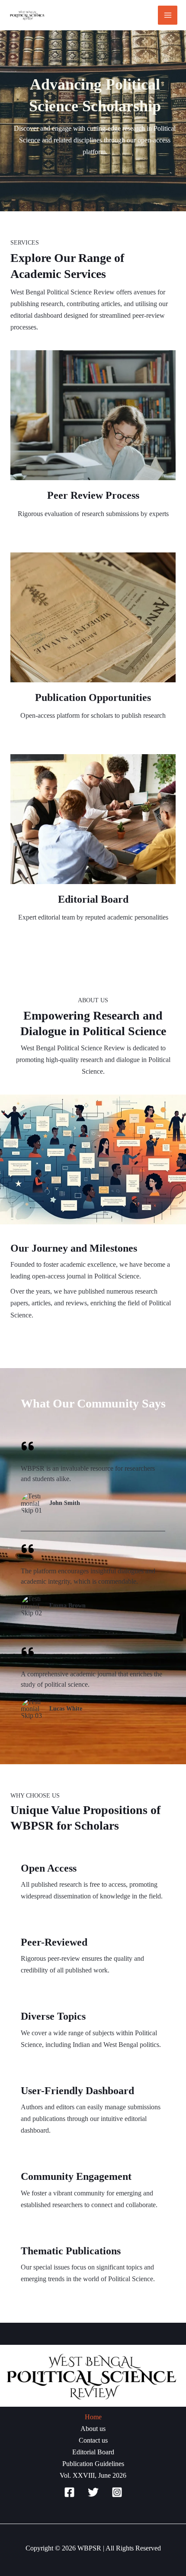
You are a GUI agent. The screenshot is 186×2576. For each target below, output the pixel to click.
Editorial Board (93, 2452)
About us (93, 2429)
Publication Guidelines (93, 2464)
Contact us (93, 2440)
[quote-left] (28, 1446)
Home (93, 2417)
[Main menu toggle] (168, 15)
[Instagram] (117, 2492)
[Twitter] (93, 2492)
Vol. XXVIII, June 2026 (93, 2475)
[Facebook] (69, 2492)
